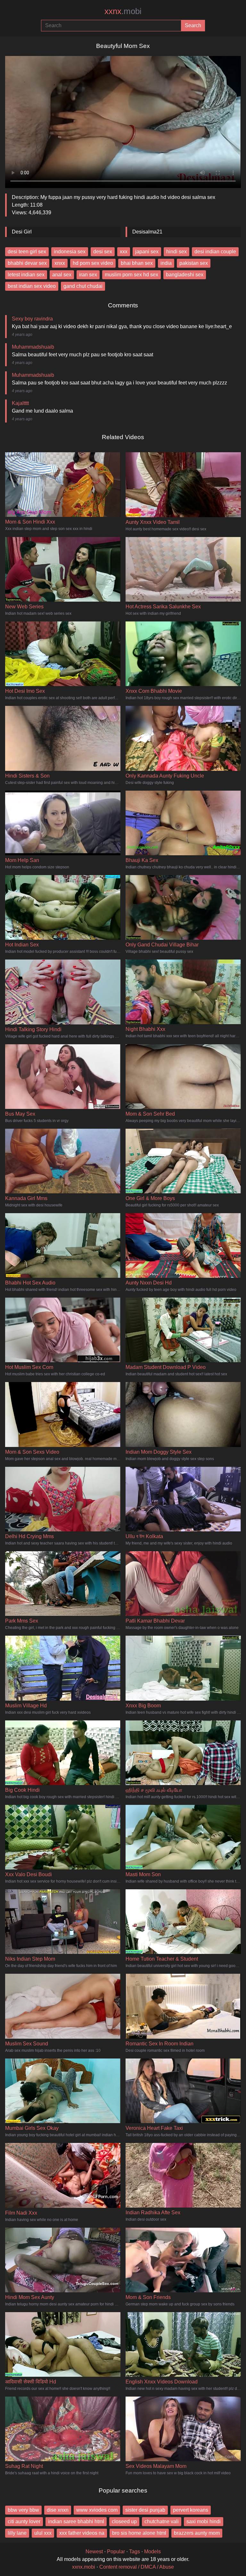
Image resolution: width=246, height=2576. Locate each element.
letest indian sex (26, 275)
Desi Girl (22, 232)
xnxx (60, 263)
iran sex (88, 275)
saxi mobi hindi (204, 2521)
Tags (135, 2552)
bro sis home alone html (139, 2533)
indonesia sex (70, 252)
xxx (124, 252)
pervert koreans (191, 2510)
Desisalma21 (147, 232)
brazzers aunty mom (197, 2533)
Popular (116, 2552)
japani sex (147, 252)
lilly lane (17, 2533)
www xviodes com (97, 2510)
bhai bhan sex (137, 263)
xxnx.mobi (84, 2567)
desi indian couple (215, 252)
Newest (94, 2552)
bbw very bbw (23, 2510)
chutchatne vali (162, 2521)
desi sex (103, 252)
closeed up (124, 2521)
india (166, 263)
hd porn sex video (93, 263)
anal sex (62, 275)
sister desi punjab (145, 2510)
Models (152, 2552)
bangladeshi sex (185, 275)
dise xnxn (58, 2510)
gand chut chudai (83, 286)
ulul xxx (43, 2533)
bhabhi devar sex (27, 263)
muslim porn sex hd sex (131, 275)
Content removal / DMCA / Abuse (137, 2567)
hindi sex (176, 252)
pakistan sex (194, 263)
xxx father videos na (82, 2533)
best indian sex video (32, 286)
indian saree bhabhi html (76, 2521)
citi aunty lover (24, 2521)
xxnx (123, 11)
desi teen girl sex (27, 252)
